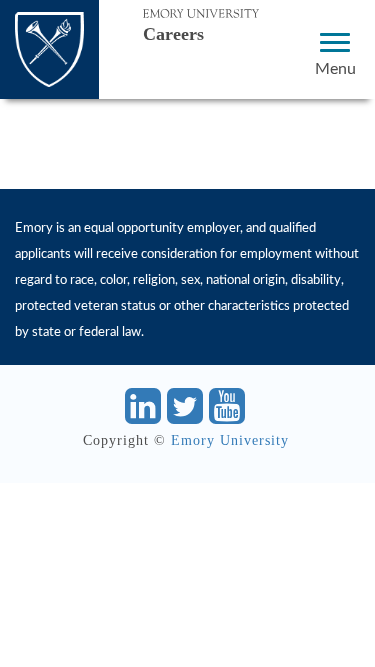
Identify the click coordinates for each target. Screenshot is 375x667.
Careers (173, 34)
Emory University (230, 440)
